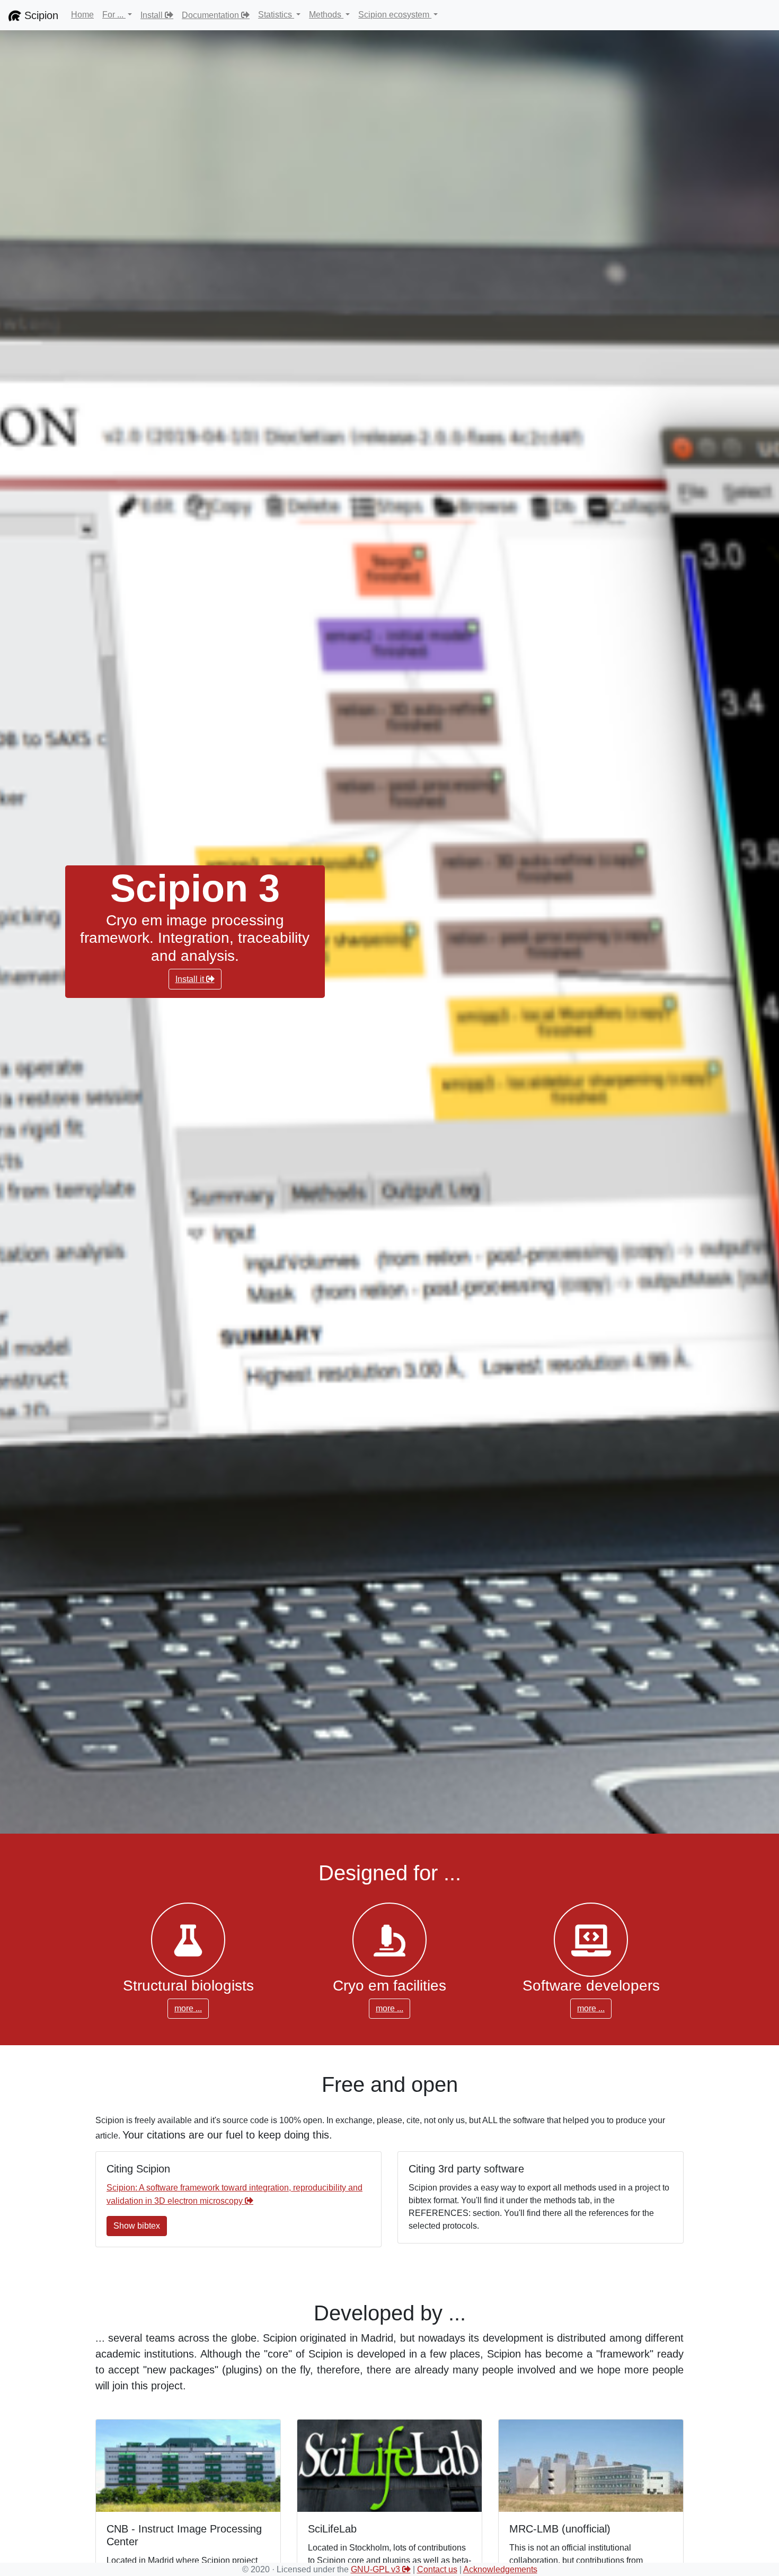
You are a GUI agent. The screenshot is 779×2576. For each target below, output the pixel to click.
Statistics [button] (276, 15)
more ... (188, 2008)
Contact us (437, 2569)
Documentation (210, 15)
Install (152, 15)
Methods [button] (326, 15)
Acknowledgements (500, 2569)
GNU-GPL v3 (377, 2569)
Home (82, 15)
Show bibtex (137, 2226)
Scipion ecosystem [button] (395, 15)
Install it (190, 979)
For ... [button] (114, 15)
